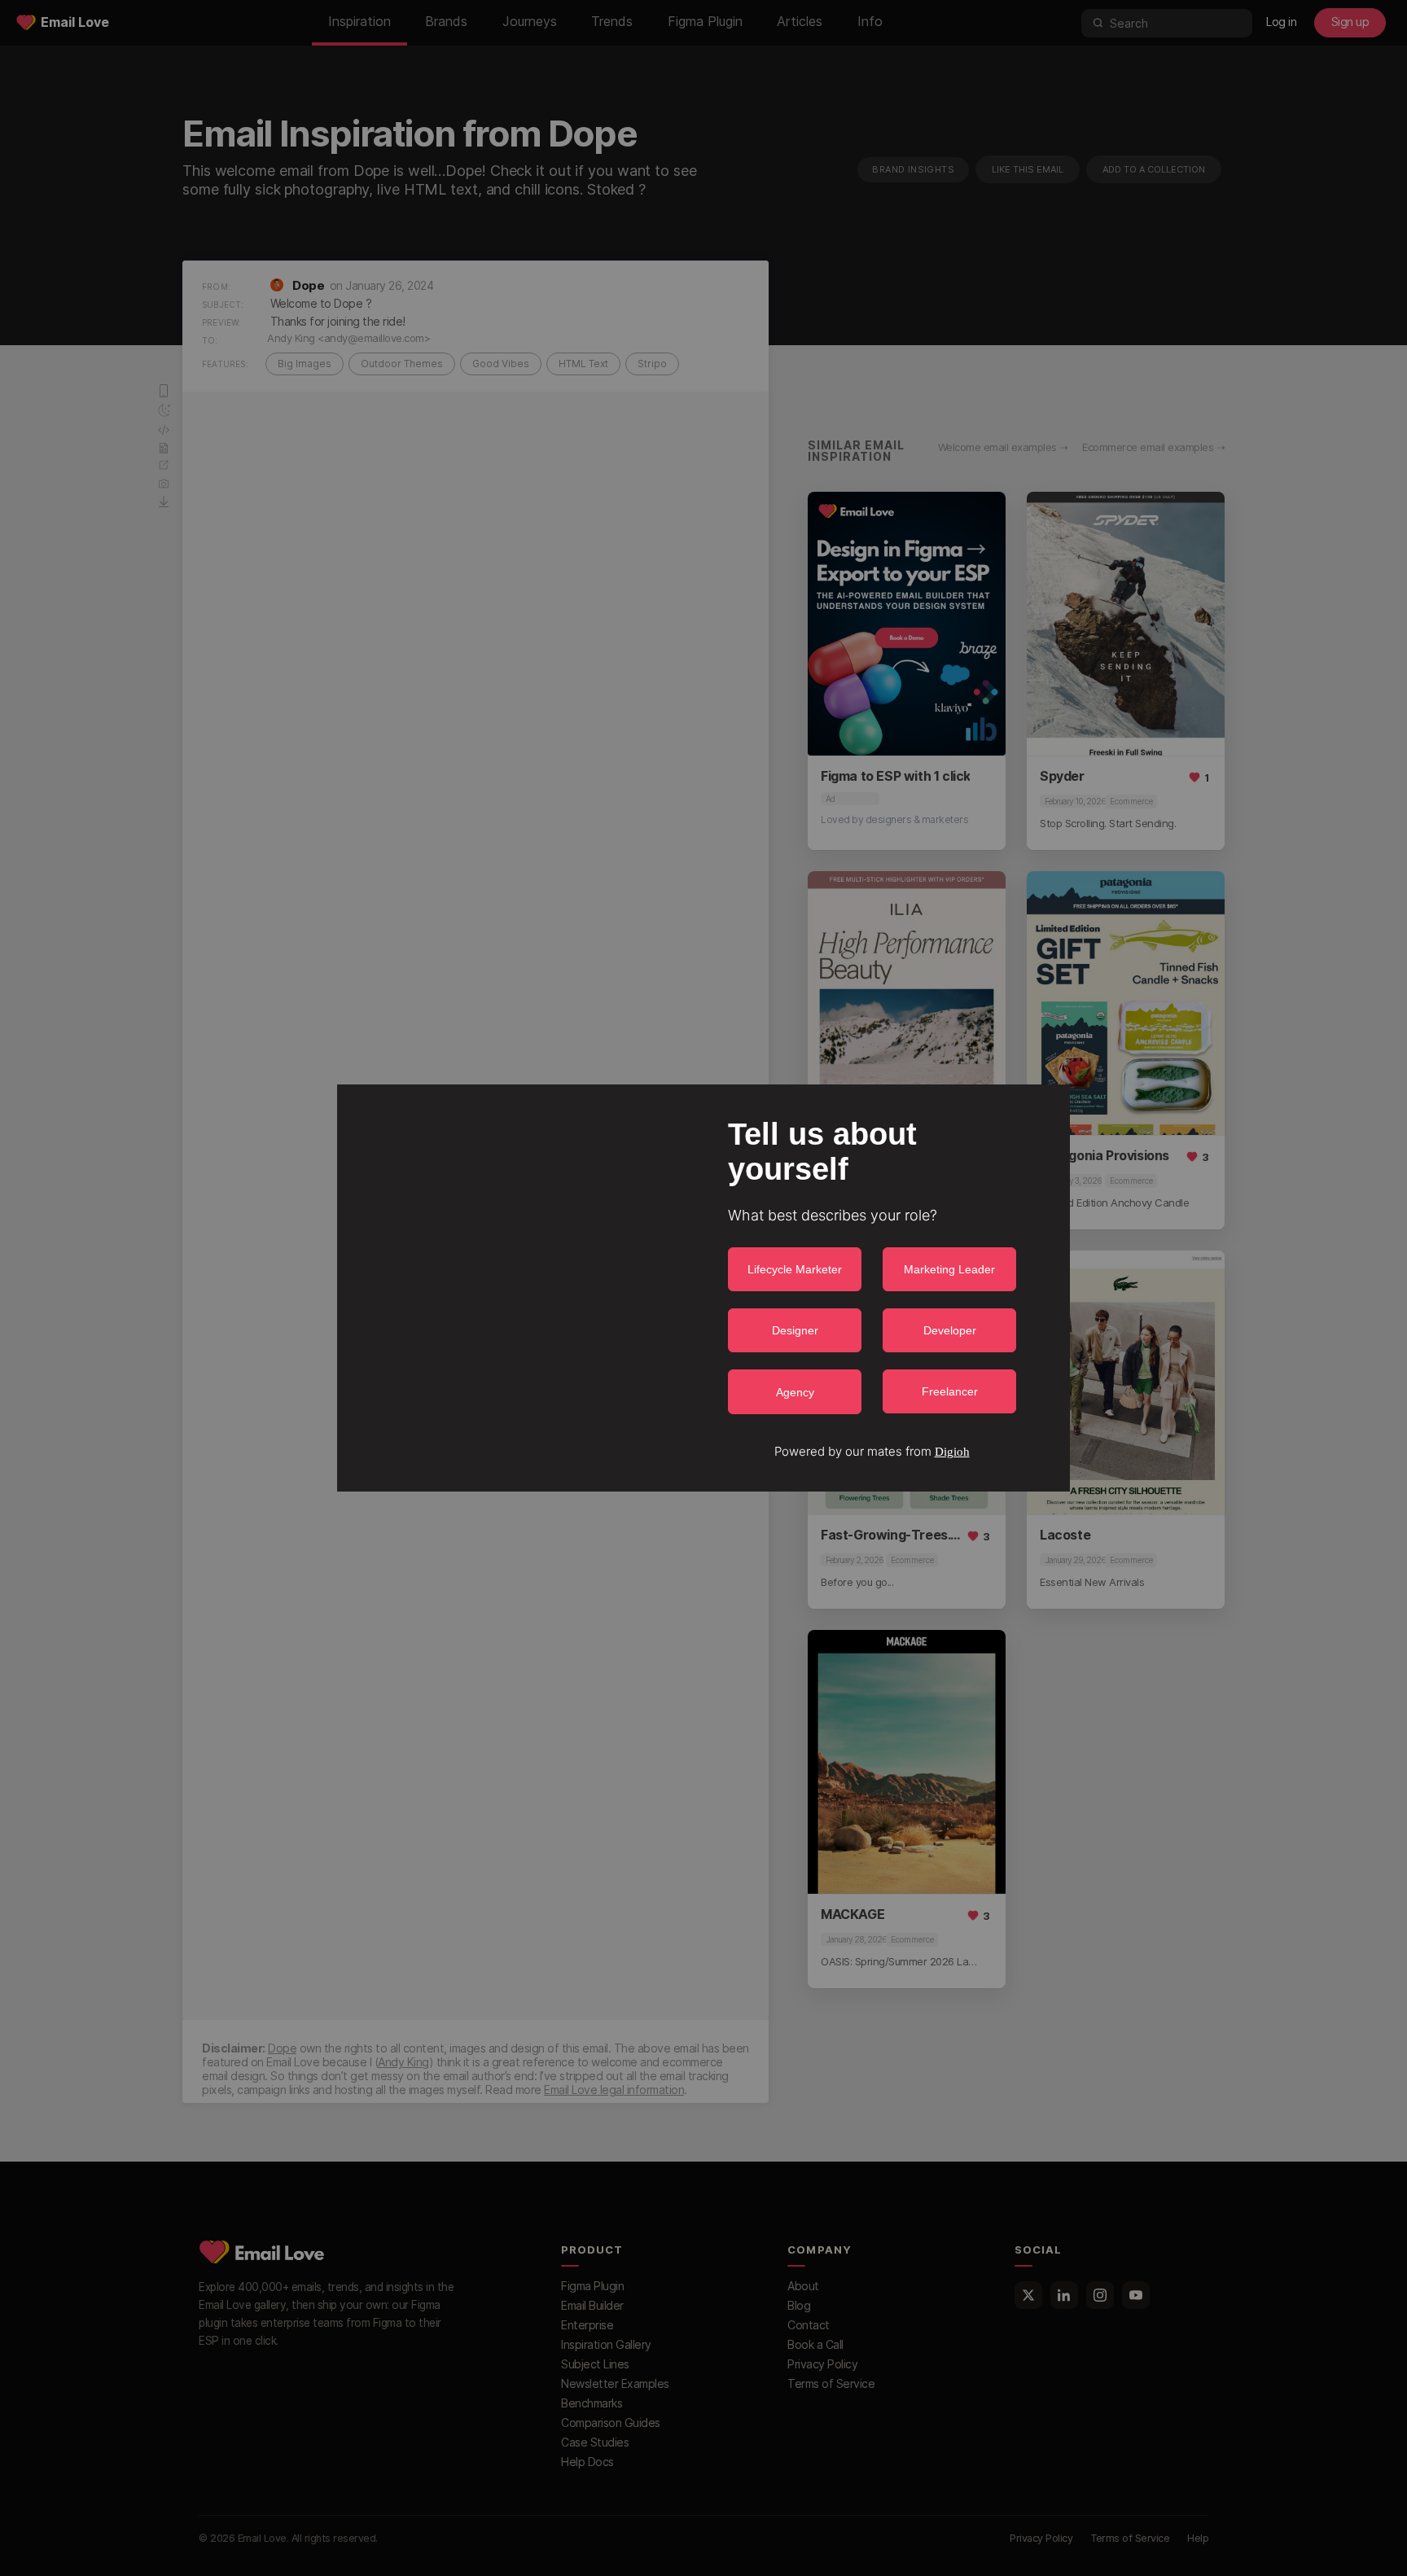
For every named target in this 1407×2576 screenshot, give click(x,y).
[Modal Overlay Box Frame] (703, 1288)
